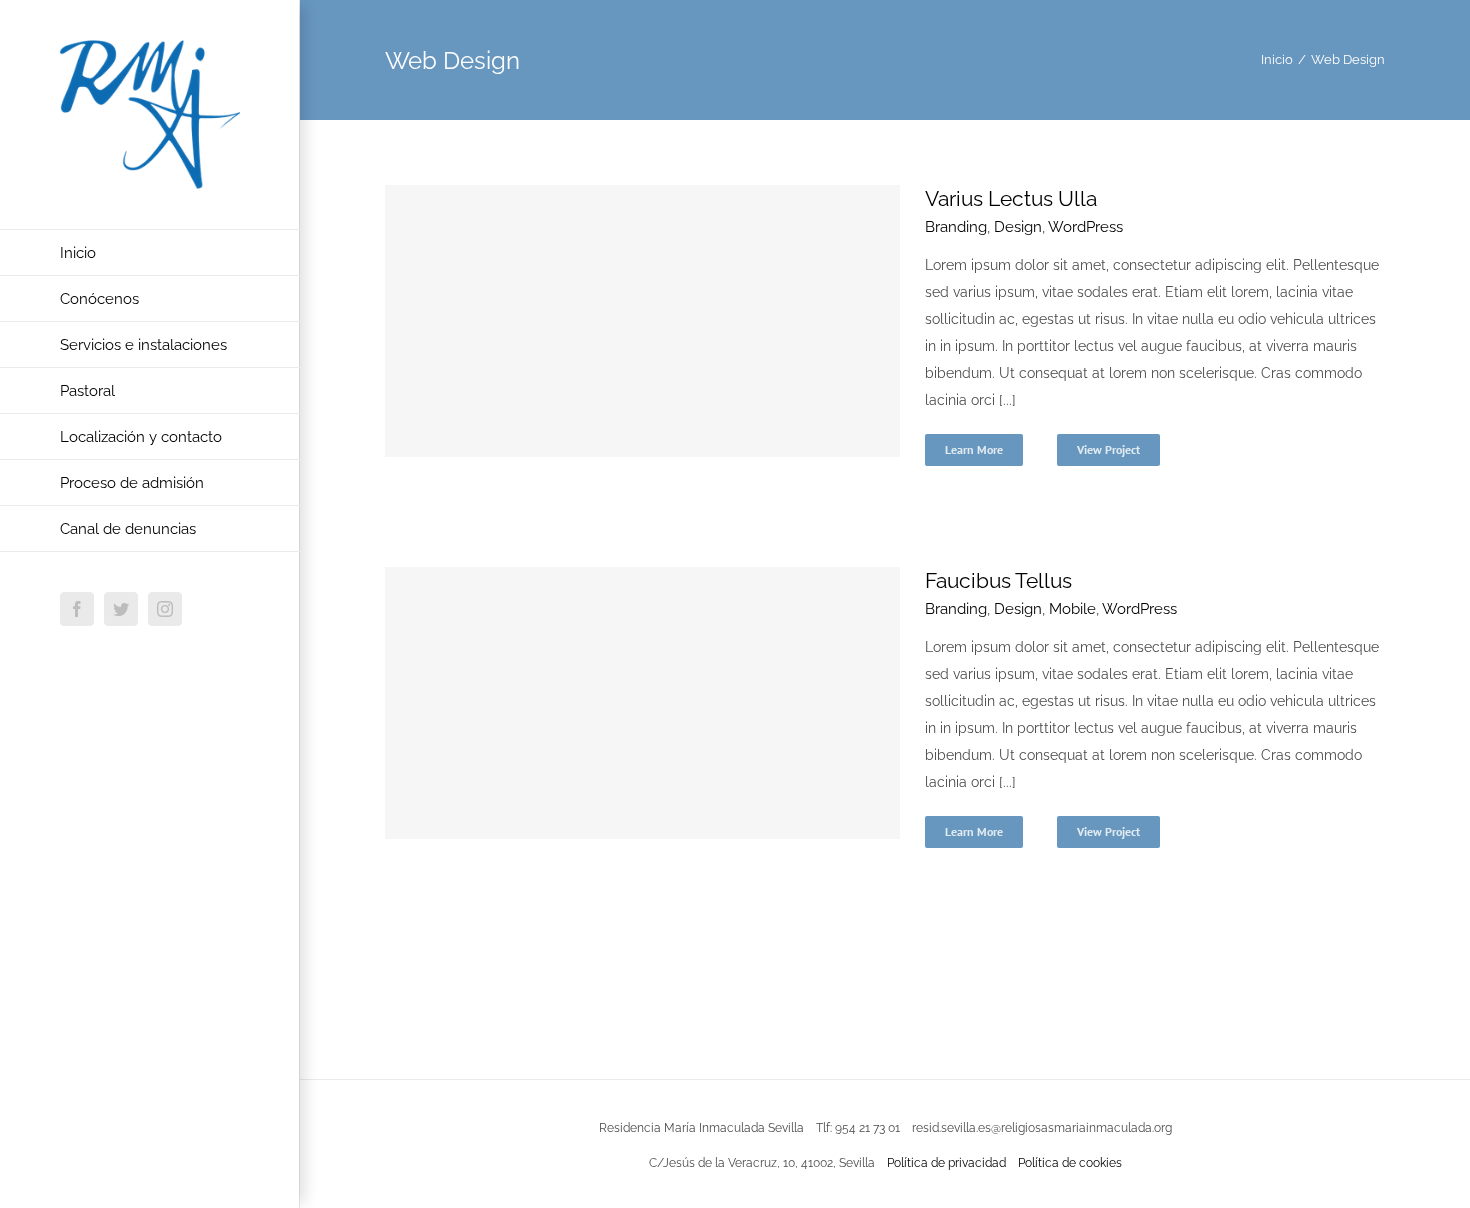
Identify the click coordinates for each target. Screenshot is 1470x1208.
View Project (1108, 449)
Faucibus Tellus (998, 580)
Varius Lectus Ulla (1011, 198)
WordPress (1085, 227)
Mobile (1072, 609)
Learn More (974, 449)
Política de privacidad (946, 1163)
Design (1018, 227)
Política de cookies (1070, 1163)
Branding (956, 227)
